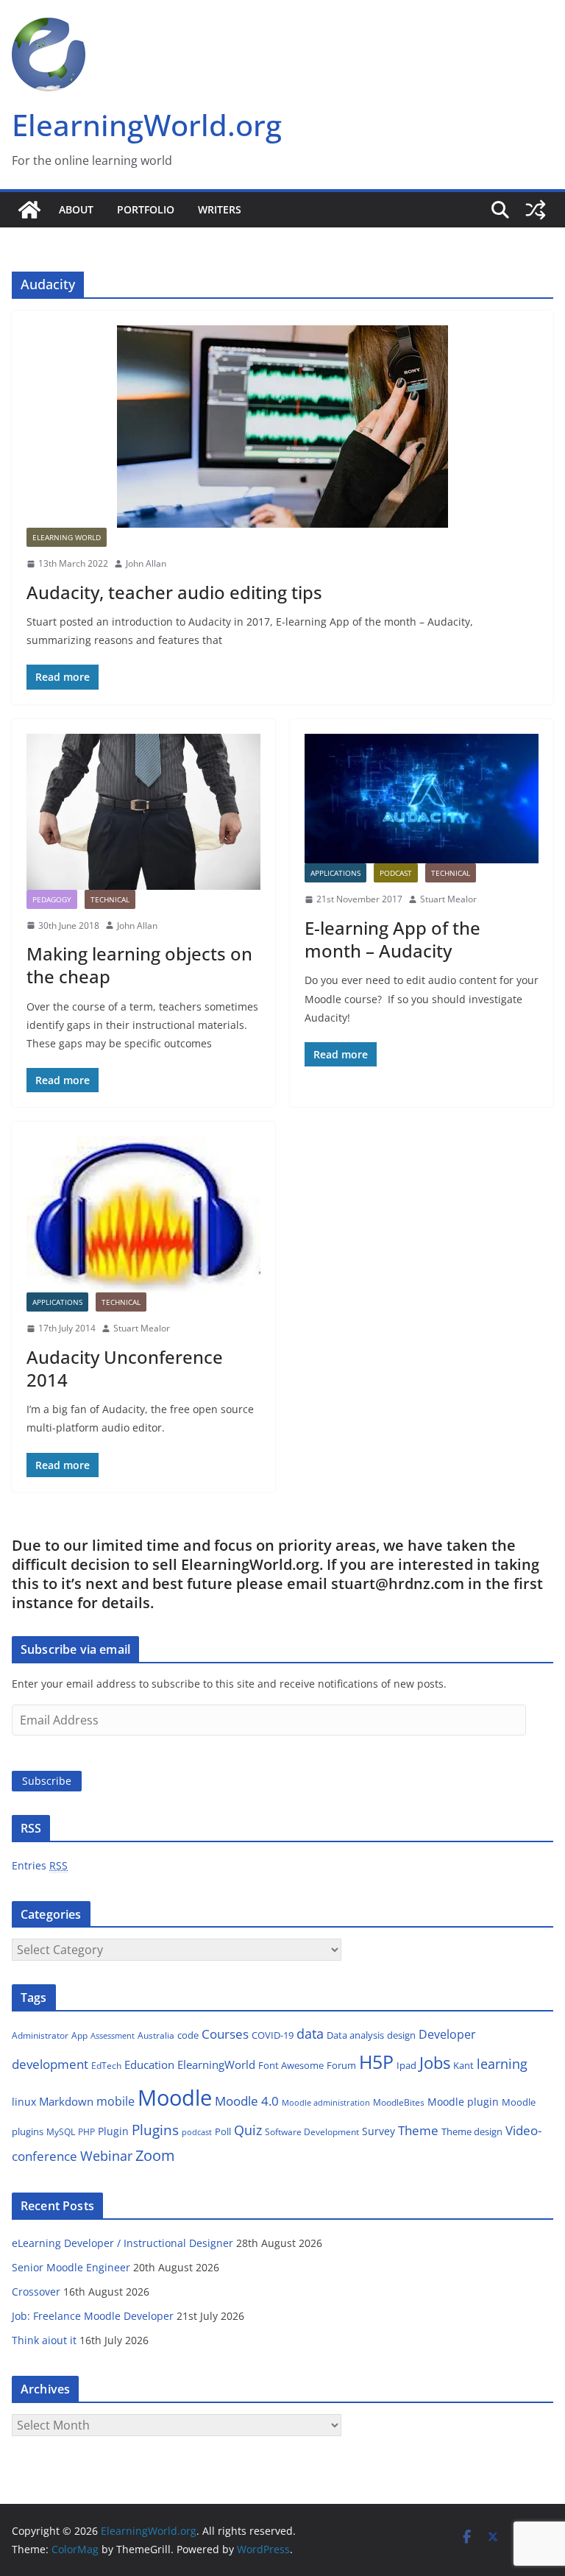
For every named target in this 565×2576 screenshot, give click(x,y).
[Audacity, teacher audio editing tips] (282, 427)
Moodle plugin (463, 2102)
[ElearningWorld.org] (29, 210)
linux (24, 2102)
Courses (225, 2034)
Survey (379, 2131)
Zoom (155, 2155)
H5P (376, 2062)
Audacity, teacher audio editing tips (174, 592)
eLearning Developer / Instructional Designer (122, 2243)
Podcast (396, 873)
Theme (418, 2130)
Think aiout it (44, 2340)
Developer (447, 2034)
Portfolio (146, 209)
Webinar (106, 2156)
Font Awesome (291, 2065)
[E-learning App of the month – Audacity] (422, 799)
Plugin (113, 2131)
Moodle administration (326, 2102)
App (79, 2035)
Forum (341, 2065)
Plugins (155, 2130)
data (310, 2034)
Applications (335, 873)
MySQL (61, 2132)
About (76, 209)
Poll (223, 2131)
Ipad (406, 2065)
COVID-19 (273, 2035)
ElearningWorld (216, 2064)
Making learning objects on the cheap (139, 965)
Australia (156, 2035)
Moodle (175, 2098)
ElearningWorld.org (147, 125)
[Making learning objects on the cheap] (143, 812)
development (50, 2064)
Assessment (113, 2035)
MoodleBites (399, 2102)
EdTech (106, 2066)
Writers (220, 209)
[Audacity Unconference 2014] (143, 1214)
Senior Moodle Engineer (71, 2267)
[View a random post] (536, 210)
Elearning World (67, 537)
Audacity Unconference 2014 (125, 1368)
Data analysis (355, 2035)
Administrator (40, 2035)
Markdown (66, 2101)
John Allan (146, 563)
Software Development (312, 2132)
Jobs (435, 2063)
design (401, 2035)
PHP (86, 2132)
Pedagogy (52, 899)
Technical (110, 899)
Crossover (36, 2292)
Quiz (248, 2130)
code (188, 2035)
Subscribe (47, 1781)
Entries (40, 1865)
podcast (197, 2132)
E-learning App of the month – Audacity (392, 939)
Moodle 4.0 (247, 2101)
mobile (116, 2101)
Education (149, 2064)
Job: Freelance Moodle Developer (93, 2316)
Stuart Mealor (448, 899)
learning (502, 2064)
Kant (463, 2065)
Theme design (472, 2131)
